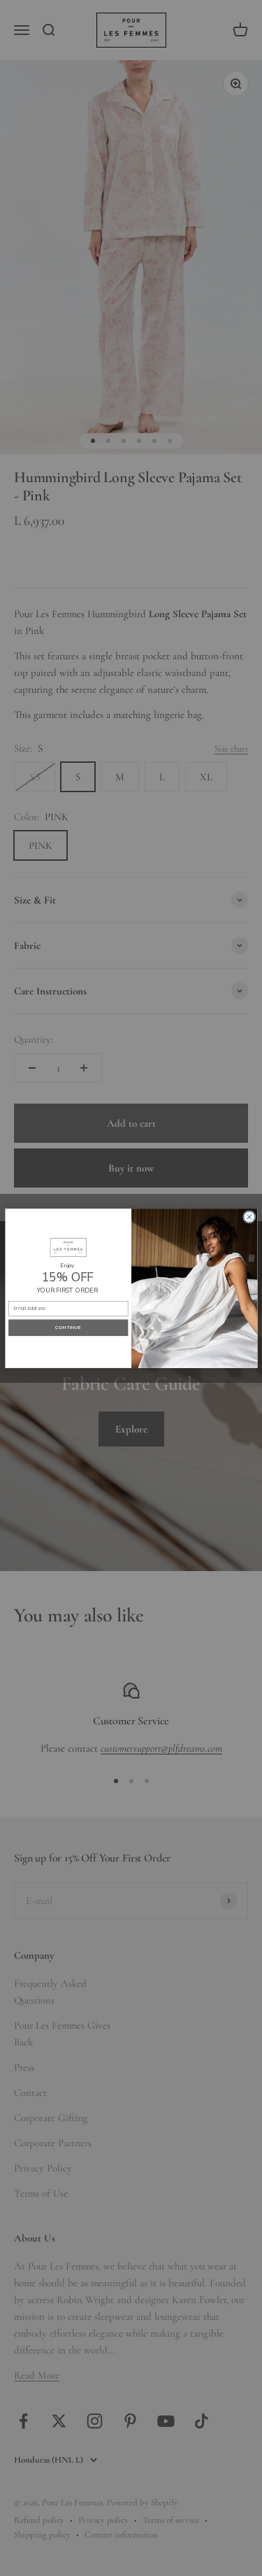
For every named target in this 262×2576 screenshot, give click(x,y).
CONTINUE (68, 1327)
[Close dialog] (249, 1216)
